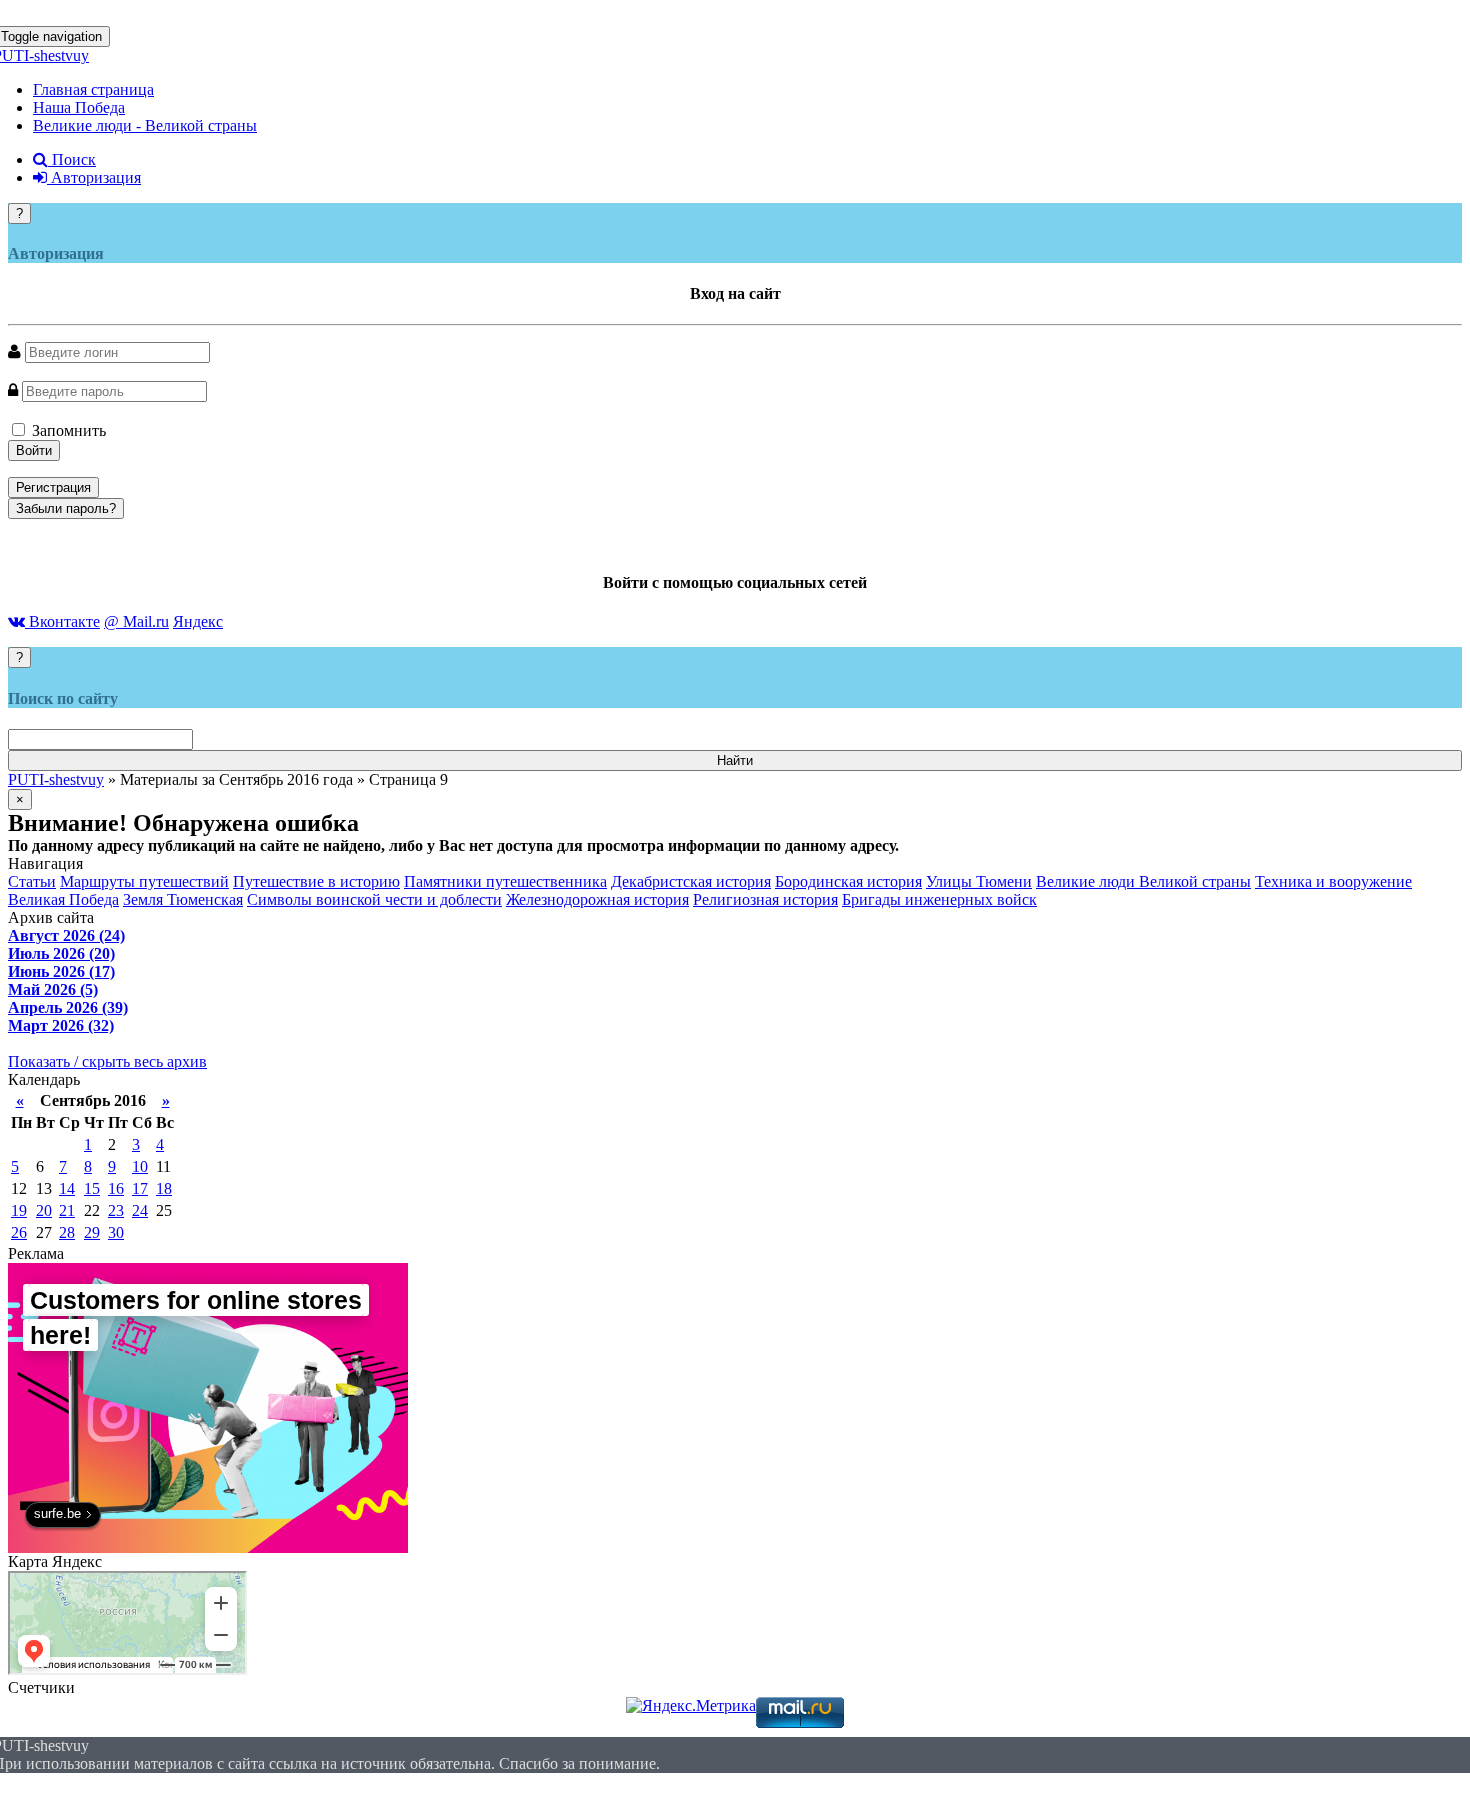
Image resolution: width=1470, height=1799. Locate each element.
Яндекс (198, 621)
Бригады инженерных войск (939, 899)
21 (67, 1210)
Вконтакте (62, 621)
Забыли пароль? (66, 508)
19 (19, 1210)
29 (92, 1232)
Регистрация (53, 487)
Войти (34, 450)
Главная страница (93, 89)
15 (92, 1188)
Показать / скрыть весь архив (107, 1061)
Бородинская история (848, 881)
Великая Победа (63, 899)
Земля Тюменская (183, 899)
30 (116, 1232)
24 (140, 1210)
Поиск (72, 159)
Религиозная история (765, 899)
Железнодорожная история (597, 899)
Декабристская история (691, 881)
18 (164, 1188)
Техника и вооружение (1333, 881)
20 (44, 1210)
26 (19, 1232)
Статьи (32, 881)
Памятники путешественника (505, 881)
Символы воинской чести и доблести (374, 899)
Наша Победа (79, 107)
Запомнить (67, 430)
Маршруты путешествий (144, 881)
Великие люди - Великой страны (145, 125)
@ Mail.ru (136, 621)
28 (67, 1232)
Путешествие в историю (316, 881)
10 (140, 1166)
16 (116, 1188)
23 (116, 1210)
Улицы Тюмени (979, 881)
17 (140, 1188)
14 (67, 1188)
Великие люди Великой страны (1143, 881)
